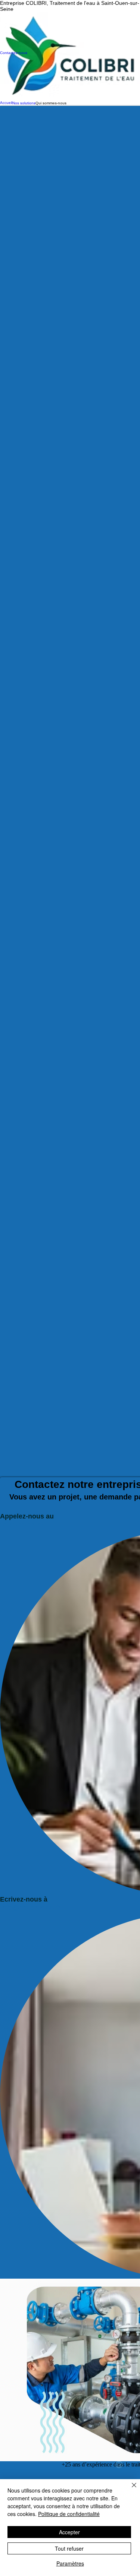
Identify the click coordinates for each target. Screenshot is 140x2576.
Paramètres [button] (70, 2563)
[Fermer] (130, 2490)
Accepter (69, 2532)
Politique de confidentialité (69, 2514)
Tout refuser (69, 2548)
